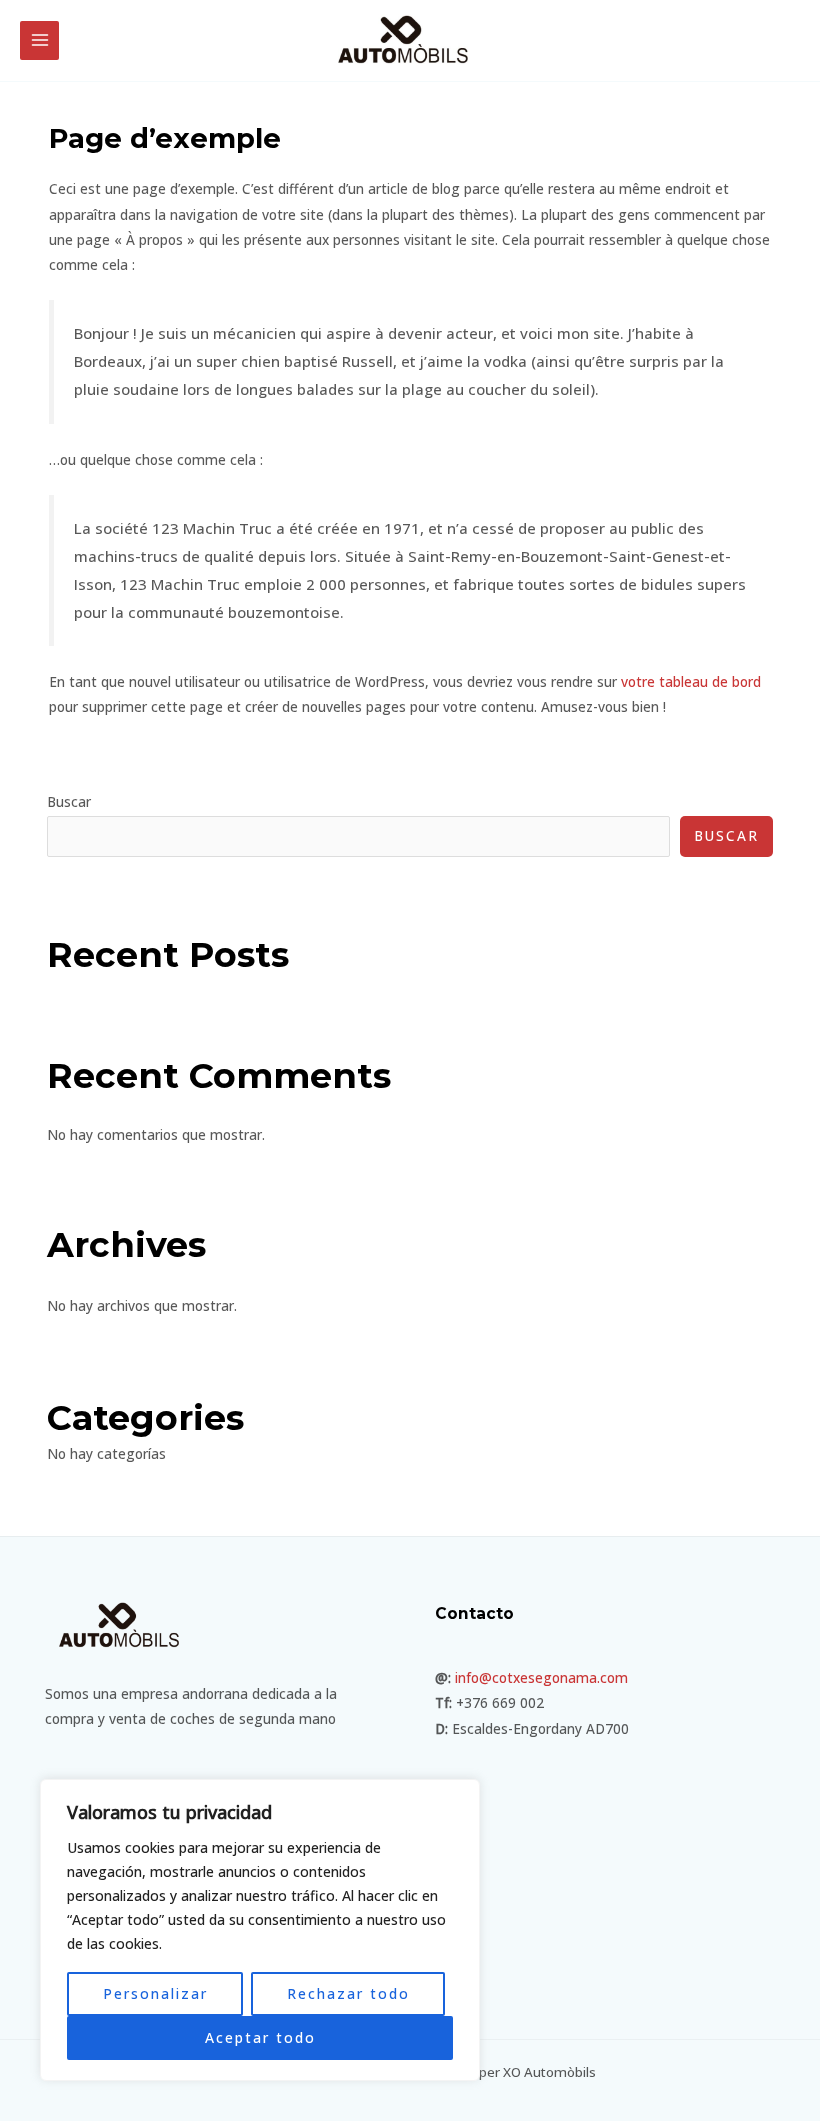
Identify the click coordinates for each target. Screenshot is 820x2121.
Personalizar (155, 1993)
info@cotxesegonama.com (541, 1677)
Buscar (69, 801)
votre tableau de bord (691, 681)
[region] (260, 1930)
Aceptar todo (260, 2037)
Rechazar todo (348, 1993)
